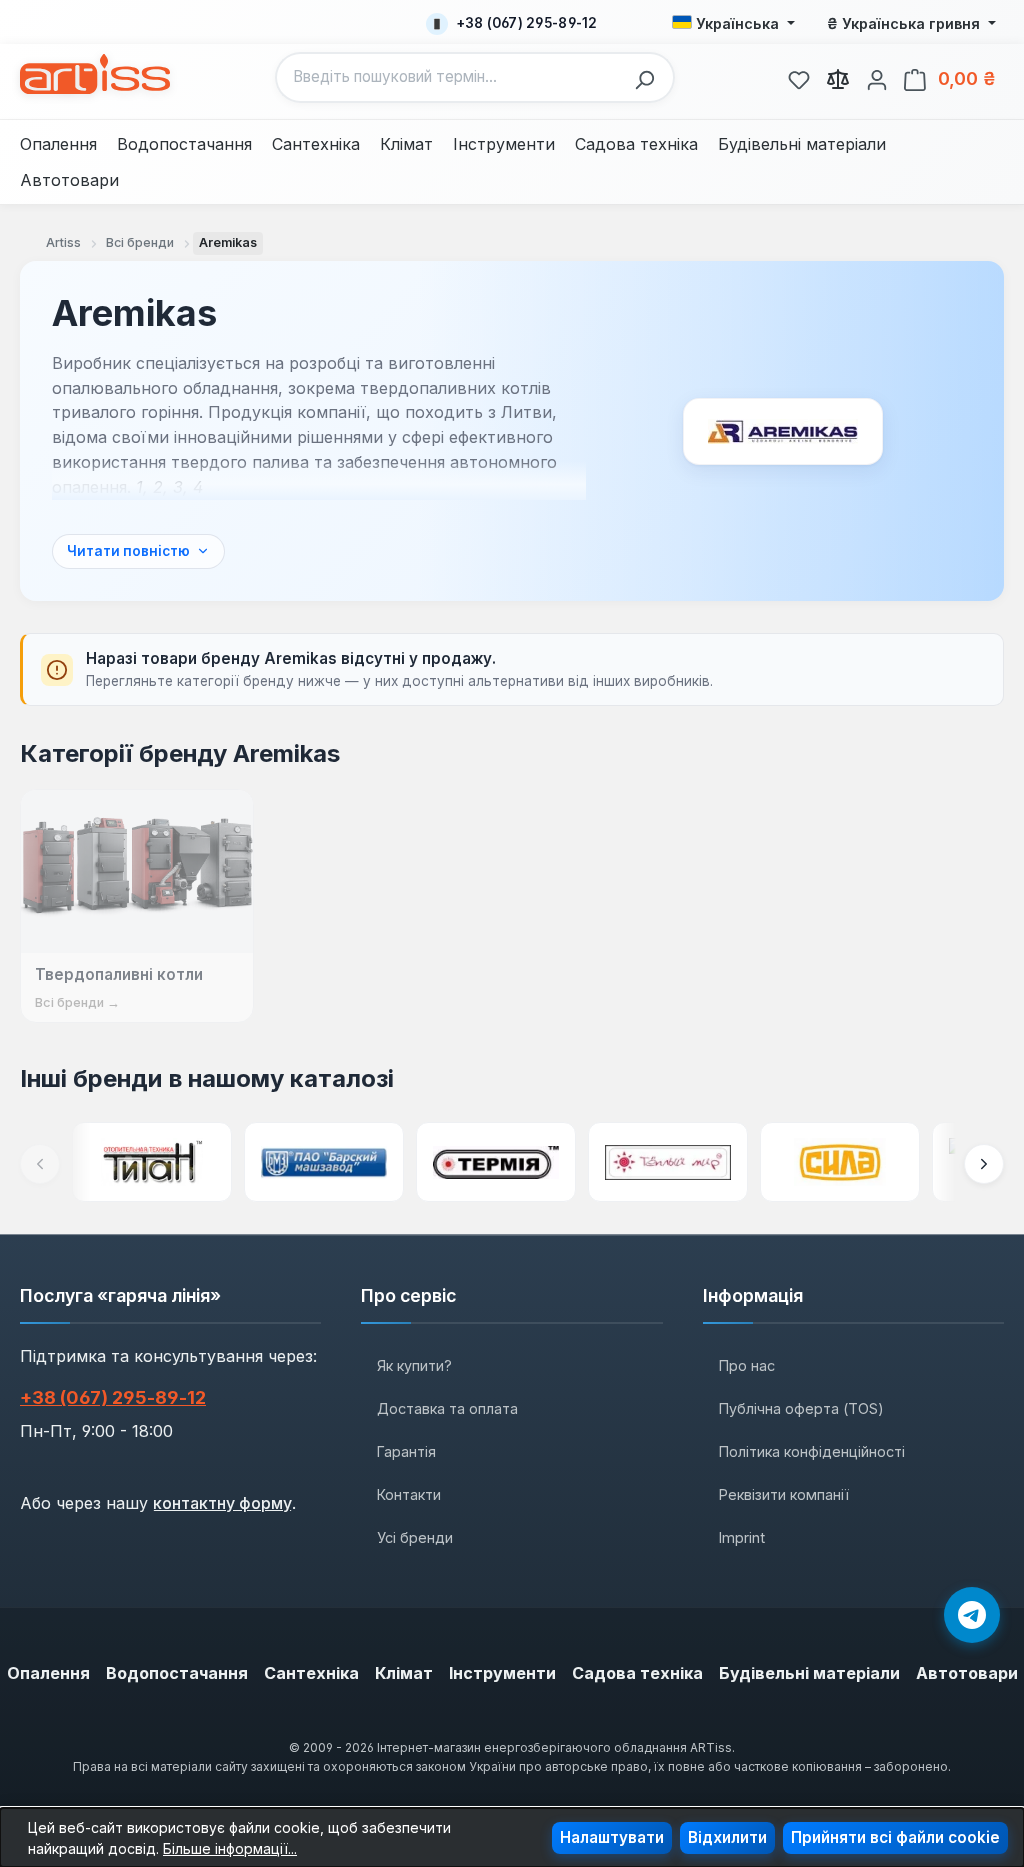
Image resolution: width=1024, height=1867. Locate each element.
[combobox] (450, 77)
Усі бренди (415, 1537)
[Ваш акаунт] (877, 77)
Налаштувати (612, 1837)
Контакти (409, 1494)
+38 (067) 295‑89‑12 (113, 1397)
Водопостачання (177, 1673)
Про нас (747, 1365)
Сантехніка (311, 1673)
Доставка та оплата (447, 1408)
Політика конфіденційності (812, 1451)
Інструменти (502, 1673)
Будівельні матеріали (809, 1673)
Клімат (404, 1673)
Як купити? (414, 1365)
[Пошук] (650, 77)
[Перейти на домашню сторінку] (95, 74)
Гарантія (406, 1451)
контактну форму (222, 1503)
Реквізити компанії (784, 1494)
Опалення (48, 1673)
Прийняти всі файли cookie (895, 1837)
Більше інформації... (230, 1848)
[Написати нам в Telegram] (972, 1615)
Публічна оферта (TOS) (801, 1408)
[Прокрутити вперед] (984, 1164)
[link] (799, 77)
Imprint (742, 1537)
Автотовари (967, 1673)
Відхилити (727, 1837)
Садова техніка (637, 1673)
